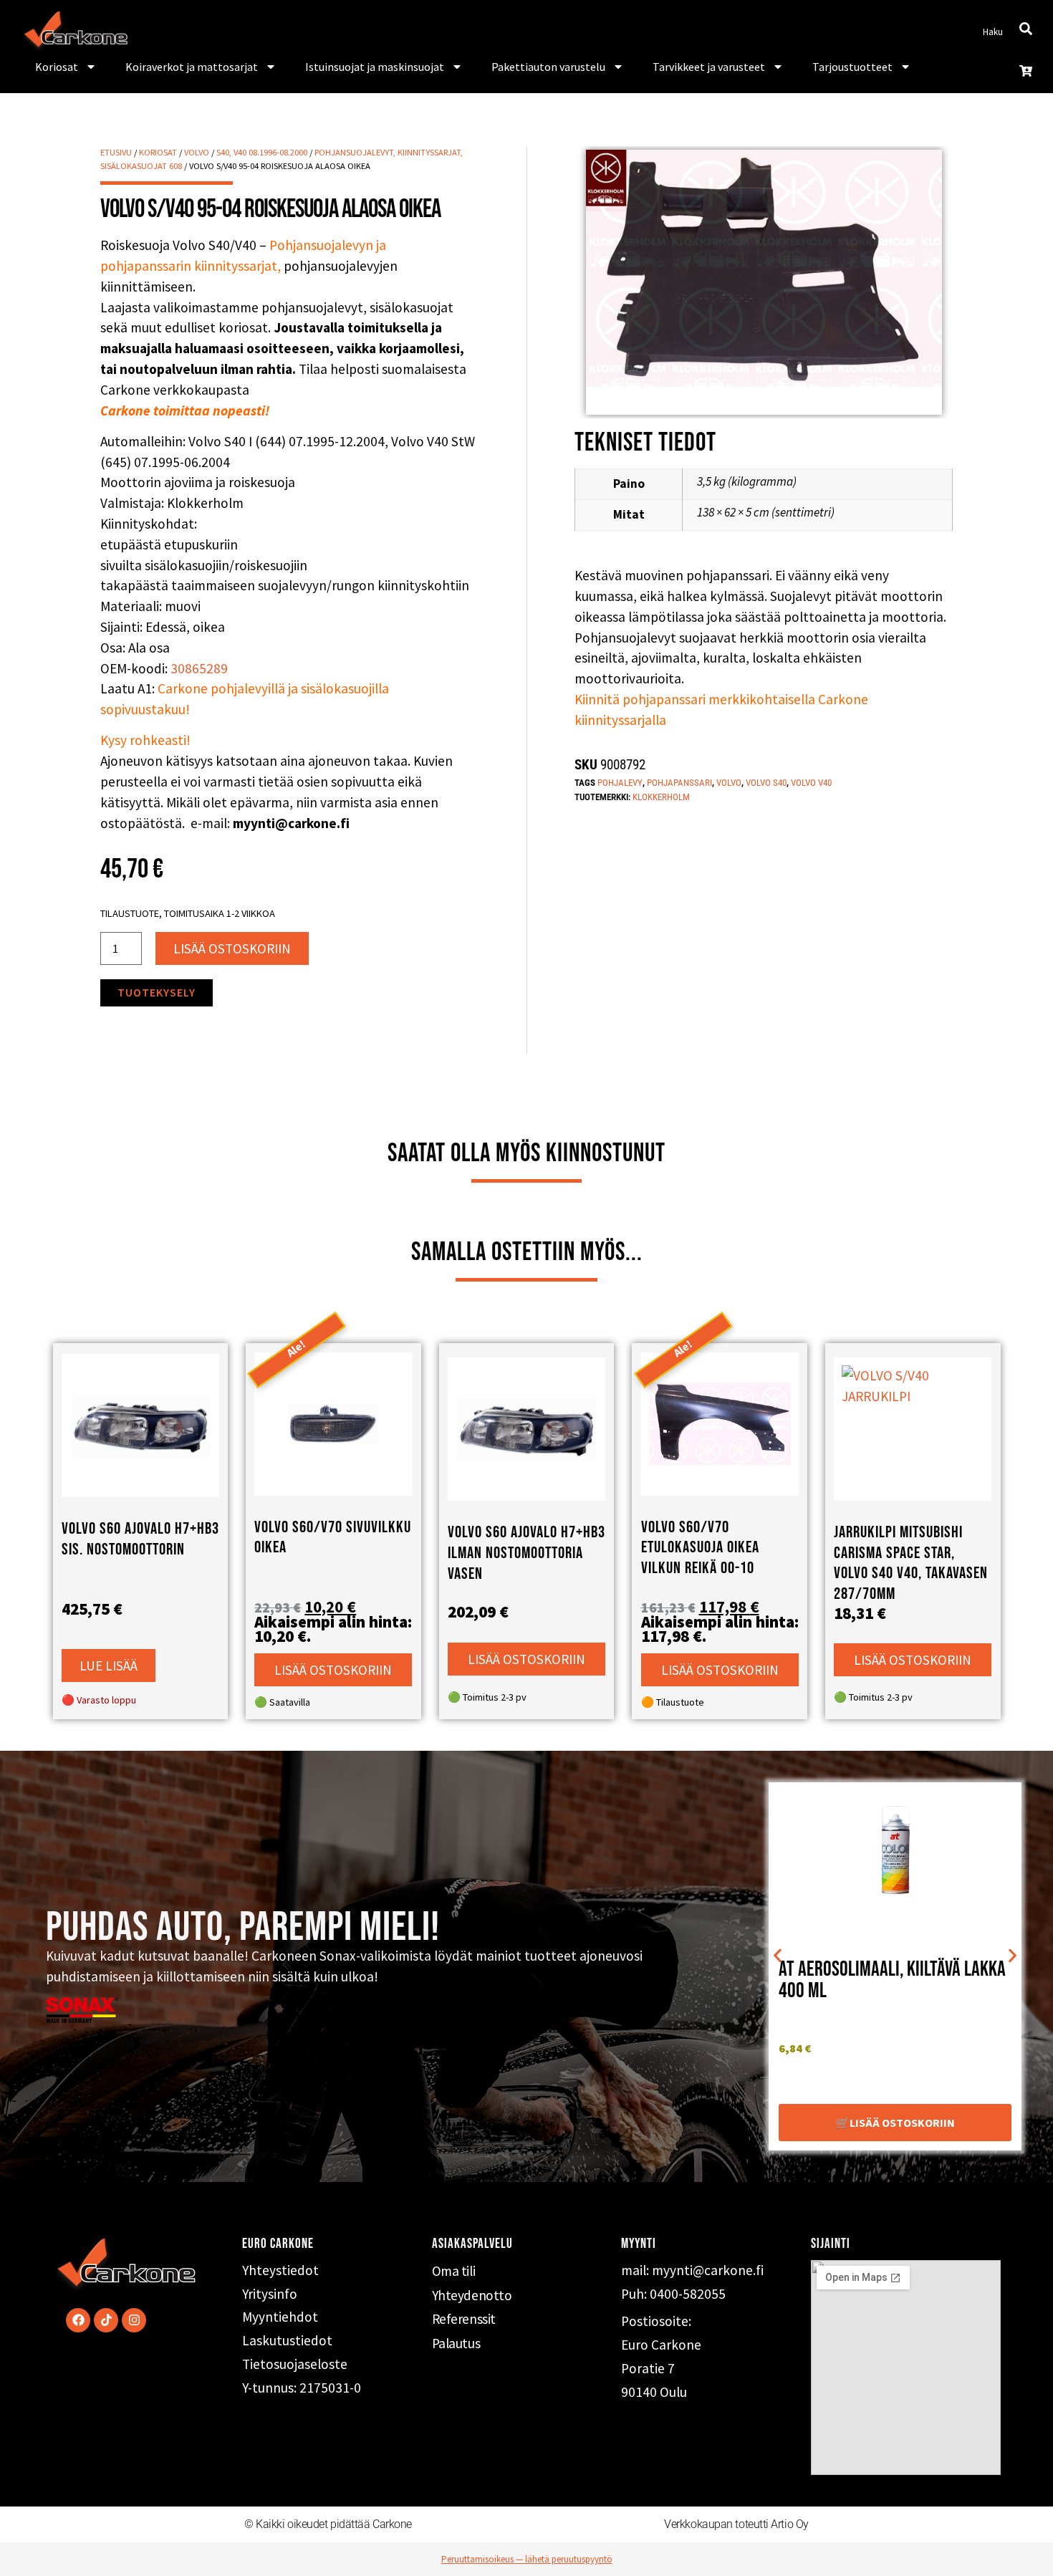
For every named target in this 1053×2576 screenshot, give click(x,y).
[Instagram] (134, 2320)
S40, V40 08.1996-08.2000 (262, 152)
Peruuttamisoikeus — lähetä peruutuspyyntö (527, 2559)
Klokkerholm (661, 797)
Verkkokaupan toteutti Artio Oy (736, 2524)
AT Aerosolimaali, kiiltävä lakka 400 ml (892, 1980)
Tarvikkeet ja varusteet (709, 67)
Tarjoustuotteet (852, 67)
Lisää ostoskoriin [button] (333, 1670)
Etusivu (116, 152)
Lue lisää (109, 1666)
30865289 (199, 668)
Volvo (197, 152)
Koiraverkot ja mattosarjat (192, 67)
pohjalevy (620, 783)
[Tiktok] (106, 2320)
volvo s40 (766, 783)
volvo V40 (811, 783)
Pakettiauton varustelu (548, 67)
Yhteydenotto (472, 2295)
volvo (729, 783)
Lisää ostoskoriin (232, 948)
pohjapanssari (679, 783)
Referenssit (464, 2319)
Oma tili (453, 2271)
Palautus (456, 2343)
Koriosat (57, 67)
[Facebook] (78, 2320)
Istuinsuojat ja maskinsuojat (375, 67)
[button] (778, 1956)
